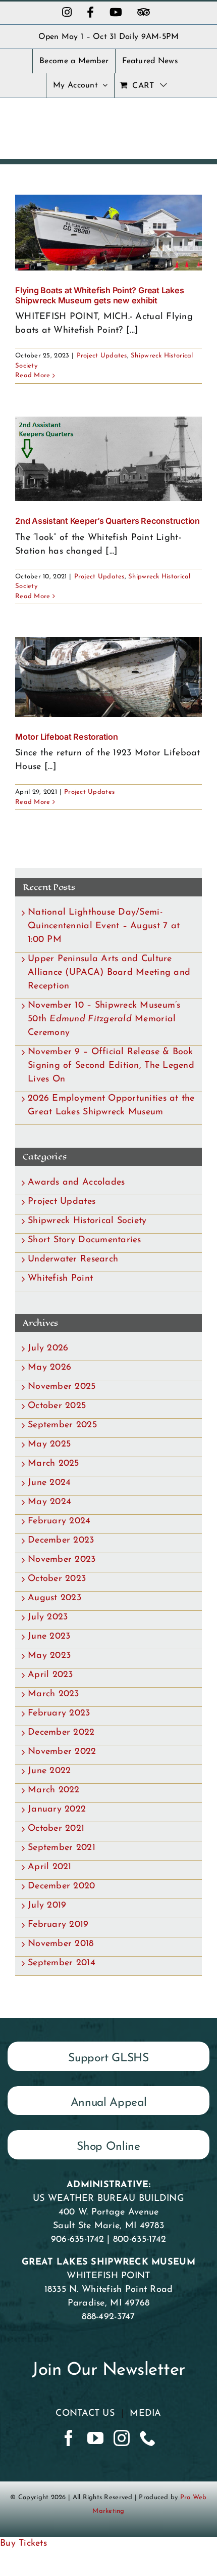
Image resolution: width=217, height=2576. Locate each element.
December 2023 (61, 1541)
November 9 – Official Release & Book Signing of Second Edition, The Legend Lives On (111, 1066)
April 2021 (50, 1867)
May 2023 (49, 1656)
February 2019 (58, 1925)
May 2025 (49, 1444)
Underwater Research (73, 1259)
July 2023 (48, 1617)
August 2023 (55, 1598)
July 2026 (48, 1348)
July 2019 (47, 1906)
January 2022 (57, 1810)
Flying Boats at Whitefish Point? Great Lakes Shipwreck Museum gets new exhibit (99, 295)
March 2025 (53, 1464)
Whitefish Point (60, 1279)
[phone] (148, 2438)
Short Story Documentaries (85, 1240)
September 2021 (62, 1848)
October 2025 (57, 1406)
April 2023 (50, 1675)
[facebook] (69, 2438)
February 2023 (59, 1713)
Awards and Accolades (76, 1183)
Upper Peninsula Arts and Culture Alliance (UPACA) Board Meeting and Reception (109, 973)
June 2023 (49, 1637)
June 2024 (49, 1483)
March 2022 (54, 1790)
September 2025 (62, 1425)
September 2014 (62, 1963)
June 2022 (49, 1771)
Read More (33, 375)
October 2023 (57, 1579)
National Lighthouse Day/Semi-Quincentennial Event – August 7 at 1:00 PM (104, 926)
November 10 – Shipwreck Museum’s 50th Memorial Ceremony (104, 1019)
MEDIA (145, 2414)
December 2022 (61, 1733)
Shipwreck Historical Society (87, 1221)
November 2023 (62, 1560)
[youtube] (95, 2438)
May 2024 (49, 1502)
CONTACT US (85, 2414)
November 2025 (62, 1387)
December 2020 (62, 1886)
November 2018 (61, 1944)
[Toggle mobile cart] (176, 122)
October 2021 (56, 1829)
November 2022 (62, 1752)
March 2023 (53, 1694)
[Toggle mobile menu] (197, 122)
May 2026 (49, 1368)
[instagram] (122, 2438)
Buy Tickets (23, 2544)
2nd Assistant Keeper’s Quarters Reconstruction (107, 521)
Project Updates (102, 356)
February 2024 (59, 1521)
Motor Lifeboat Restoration (67, 737)
